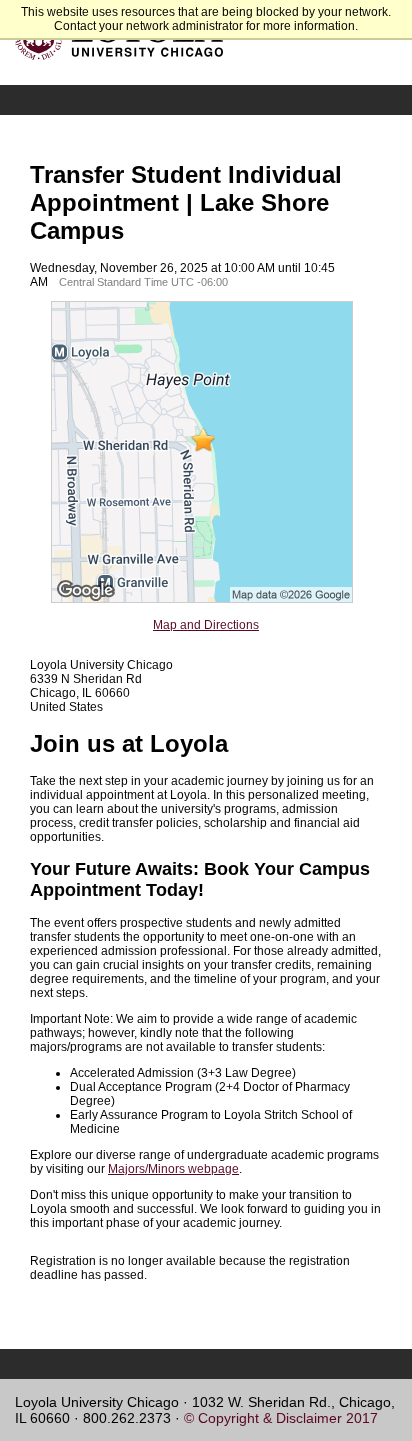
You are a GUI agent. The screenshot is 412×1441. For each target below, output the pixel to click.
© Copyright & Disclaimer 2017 (281, 1418)
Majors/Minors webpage (173, 1169)
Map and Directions (206, 625)
